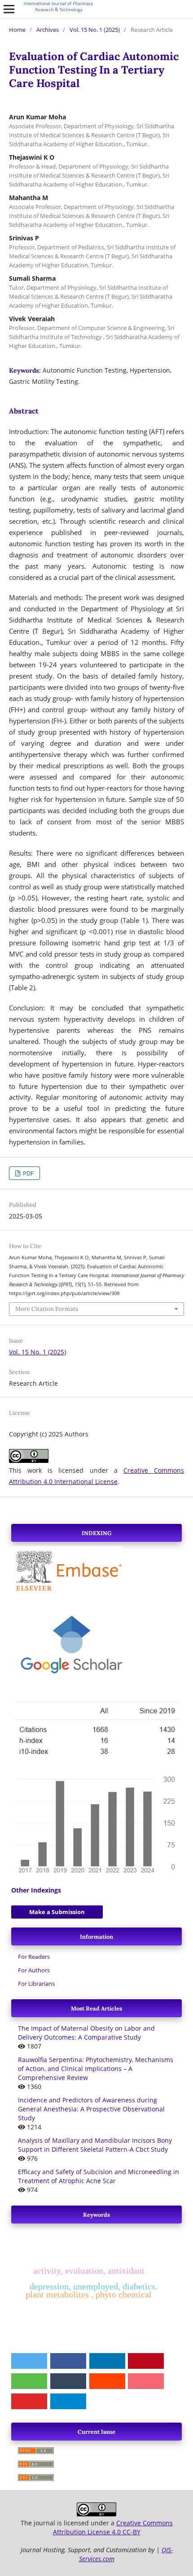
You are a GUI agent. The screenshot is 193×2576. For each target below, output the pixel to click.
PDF (28, 1173)
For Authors (34, 1970)
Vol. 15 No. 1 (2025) (95, 30)
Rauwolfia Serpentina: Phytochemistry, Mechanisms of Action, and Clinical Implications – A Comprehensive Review (96, 2069)
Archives (48, 30)
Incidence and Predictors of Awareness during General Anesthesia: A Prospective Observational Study (91, 2109)
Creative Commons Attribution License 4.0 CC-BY (113, 2527)
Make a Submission (57, 1912)
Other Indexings (36, 1890)
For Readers (34, 1957)
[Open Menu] (9, 9)
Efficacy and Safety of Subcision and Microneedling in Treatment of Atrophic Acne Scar (99, 2176)
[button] (29, 2361)
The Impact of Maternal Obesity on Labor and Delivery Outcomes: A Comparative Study (86, 2033)
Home (17, 30)
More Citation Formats (47, 1309)
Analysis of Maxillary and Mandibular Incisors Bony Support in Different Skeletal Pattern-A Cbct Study (95, 2145)
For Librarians (36, 1984)
